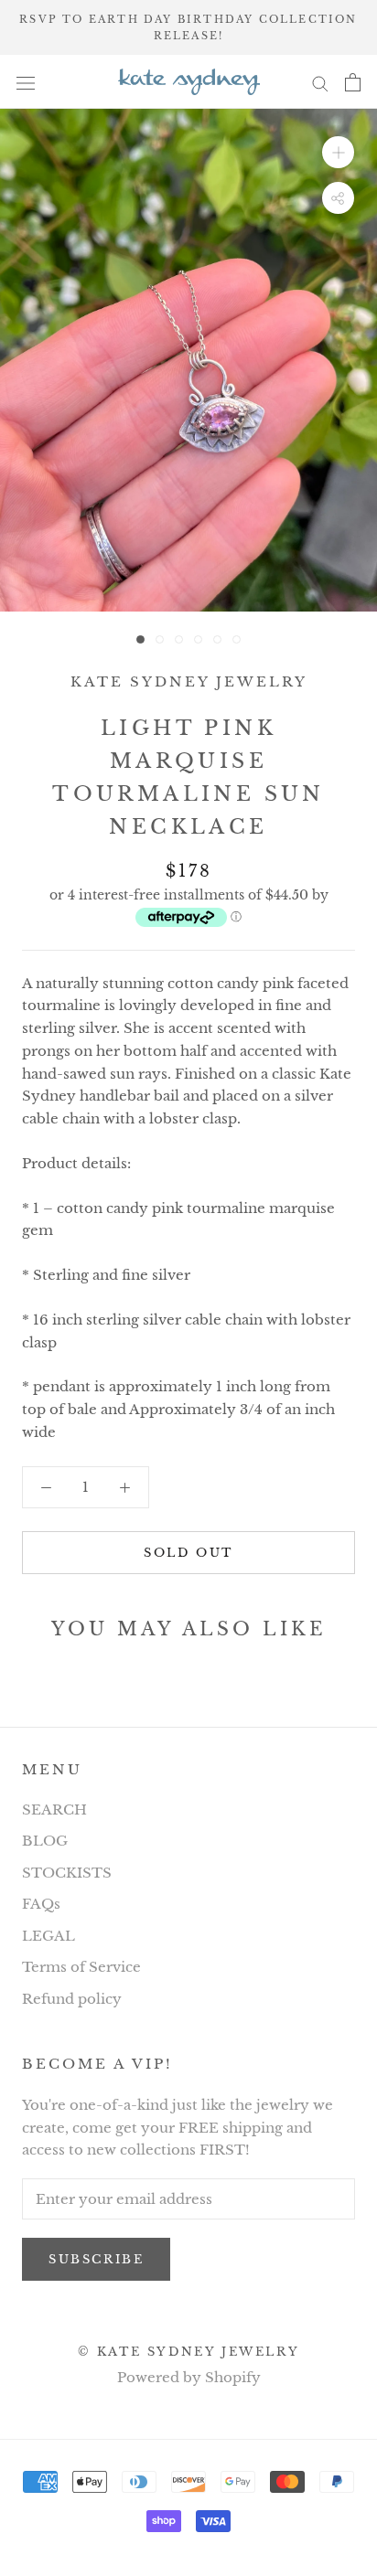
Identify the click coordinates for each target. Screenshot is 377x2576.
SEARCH (54, 1810)
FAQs (41, 1904)
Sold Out (188, 1553)
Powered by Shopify (189, 2377)
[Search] (320, 82)
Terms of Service (81, 1967)
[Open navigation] (26, 82)
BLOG (45, 1841)
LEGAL (48, 1936)
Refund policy (72, 1999)
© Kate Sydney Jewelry (189, 2352)
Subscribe (96, 2259)
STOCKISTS (67, 1873)
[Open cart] (353, 82)
